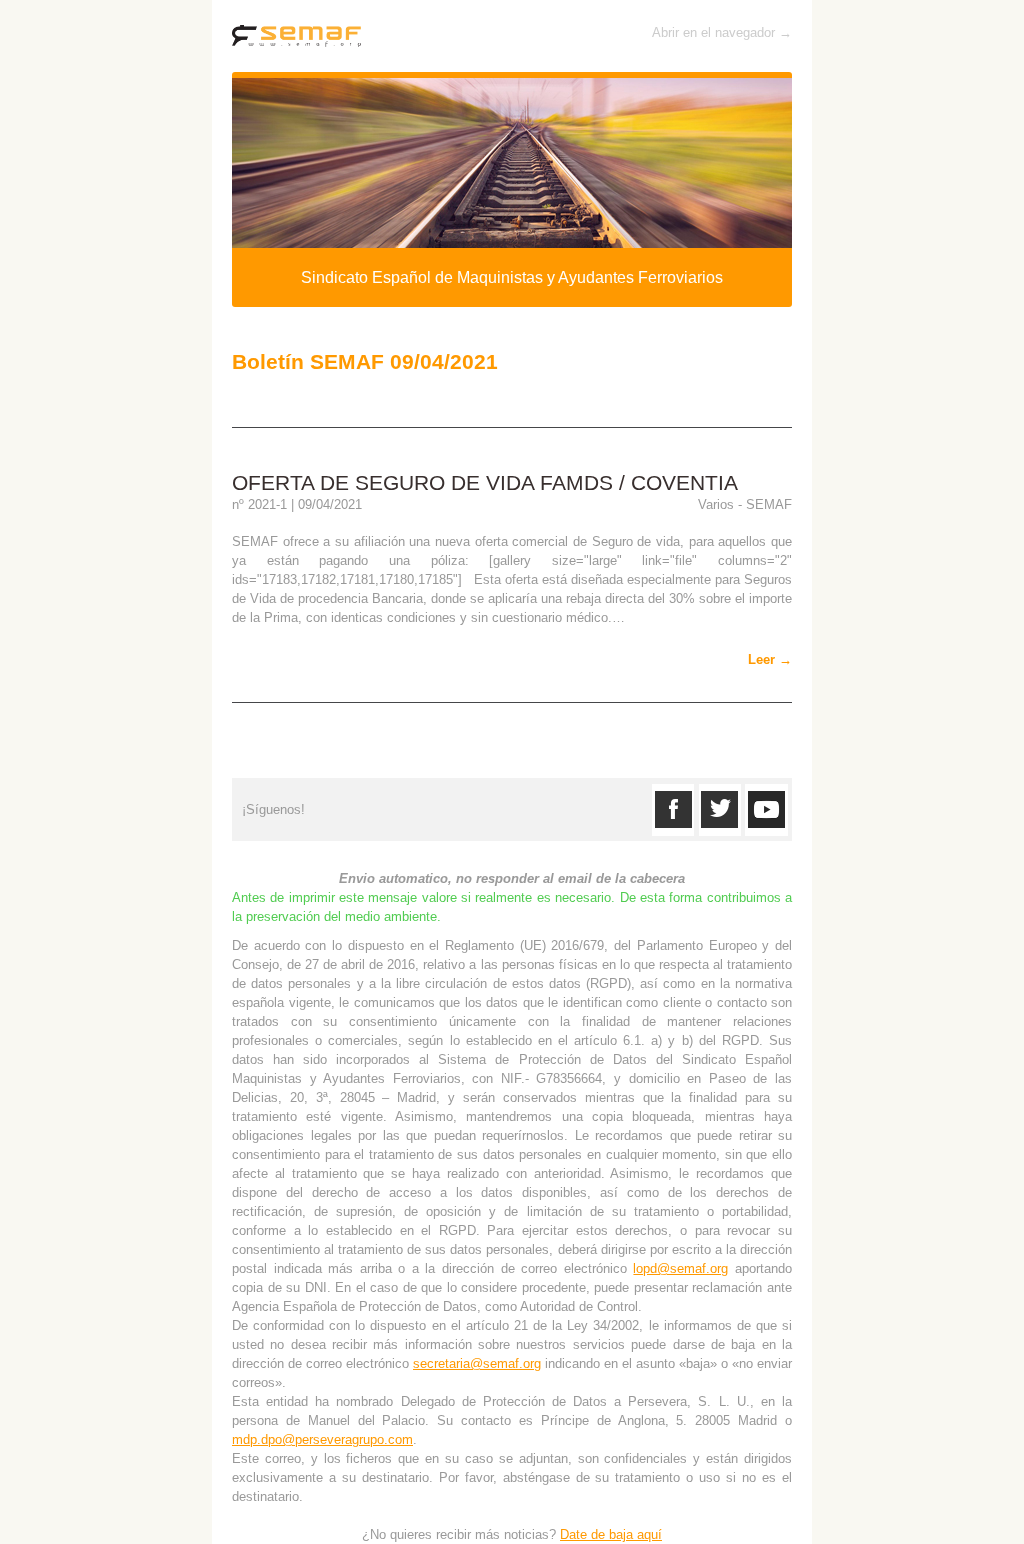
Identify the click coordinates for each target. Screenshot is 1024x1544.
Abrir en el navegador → (722, 32)
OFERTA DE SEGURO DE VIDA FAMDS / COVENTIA (485, 482)
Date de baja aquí (611, 1534)
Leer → (770, 659)
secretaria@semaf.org (477, 1363)
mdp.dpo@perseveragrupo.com (322, 1439)
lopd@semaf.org (680, 1268)
